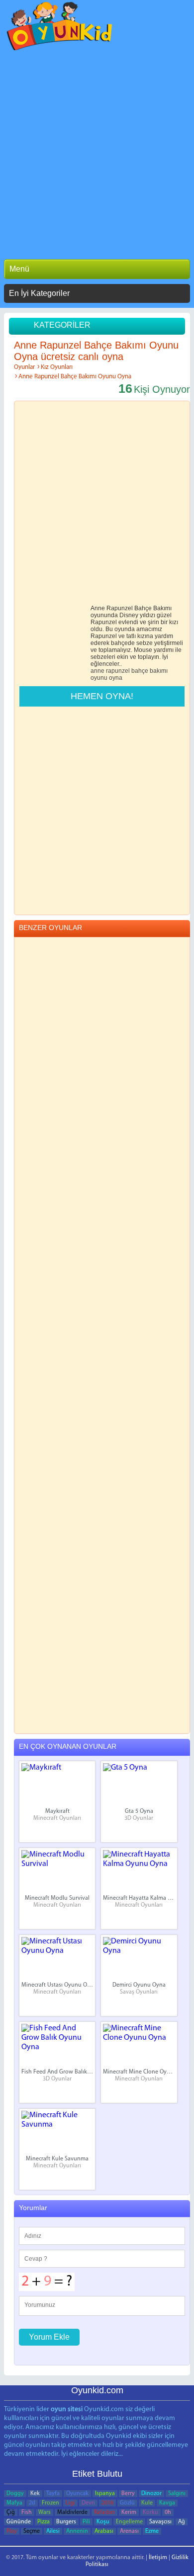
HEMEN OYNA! (102, 696)
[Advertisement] (97, 152)
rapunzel (118, 671)
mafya (14, 2503)
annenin (77, 2531)
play (12, 2531)
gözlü (127, 2503)
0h (168, 2512)
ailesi (53, 2531)
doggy (15, 2494)
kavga (167, 2503)
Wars (45, 2512)
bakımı (159, 671)
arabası (104, 2531)
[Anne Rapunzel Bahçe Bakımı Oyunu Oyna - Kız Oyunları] (60, 29)
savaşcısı (160, 2522)
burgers (66, 2522)
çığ (11, 2512)
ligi (70, 2503)
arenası (129, 2531)
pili (86, 2522)
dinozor (151, 2494)
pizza (44, 2522)
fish (27, 2512)
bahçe (140, 671)
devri (88, 2503)
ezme (152, 2531)
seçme (32, 2531)
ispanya (105, 2494)
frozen (50, 2503)
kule (147, 2503)
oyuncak (77, 2494)
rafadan (104, 2512)
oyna (116, 678)
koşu (103, 2522)
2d (32, 2503)
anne (97, 671)
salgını (177, 2494)
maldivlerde (72, 2512)
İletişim (158, 2558)
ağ (182, 2522)
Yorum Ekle (49, 2337)
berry (128, 2494)
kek (35, 2494)
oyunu (99, 678)
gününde (19, 2522)
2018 (107, 2503)
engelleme (129, 2522)
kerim (129, 2512)
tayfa (53, 2494)
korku (150, 2512)
